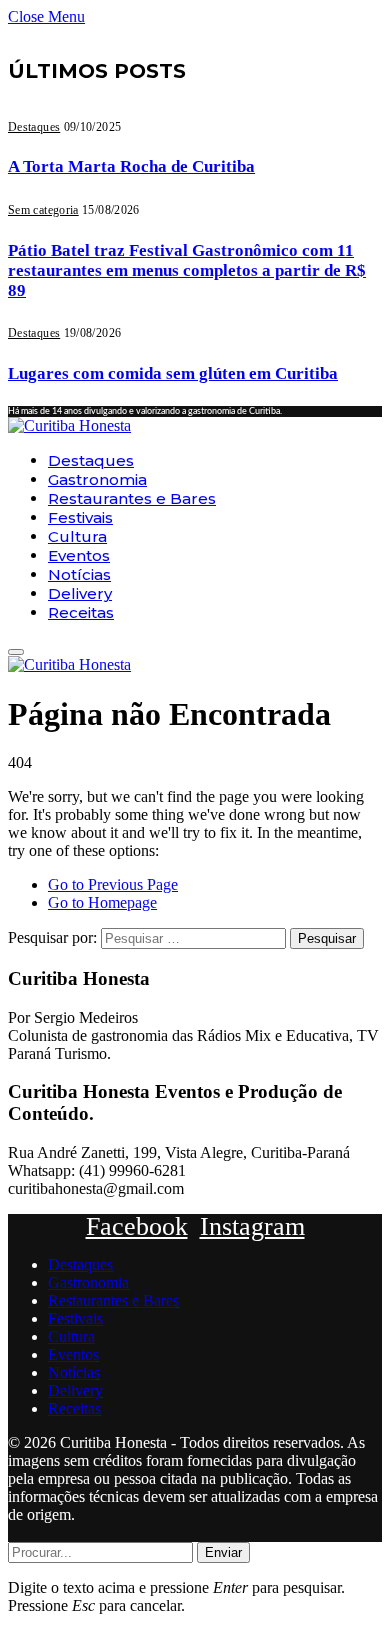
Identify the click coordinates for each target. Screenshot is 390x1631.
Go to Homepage (102, 902)
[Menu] (16, 652)
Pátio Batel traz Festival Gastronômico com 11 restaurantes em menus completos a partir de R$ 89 (187, 270)
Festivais (80, 517)
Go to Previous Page (113, 884)
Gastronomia (97, 479)
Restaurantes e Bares (132, 498)
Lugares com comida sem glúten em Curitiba (173, 373)
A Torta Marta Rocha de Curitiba (131, 166)
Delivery (80, 593)
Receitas (81, 612)
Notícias (79, 574)
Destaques (34, 127)
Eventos (79, 555)
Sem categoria (43, 210)
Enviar (223, 1552)
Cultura (77, 536)
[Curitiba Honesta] (69, 425)
